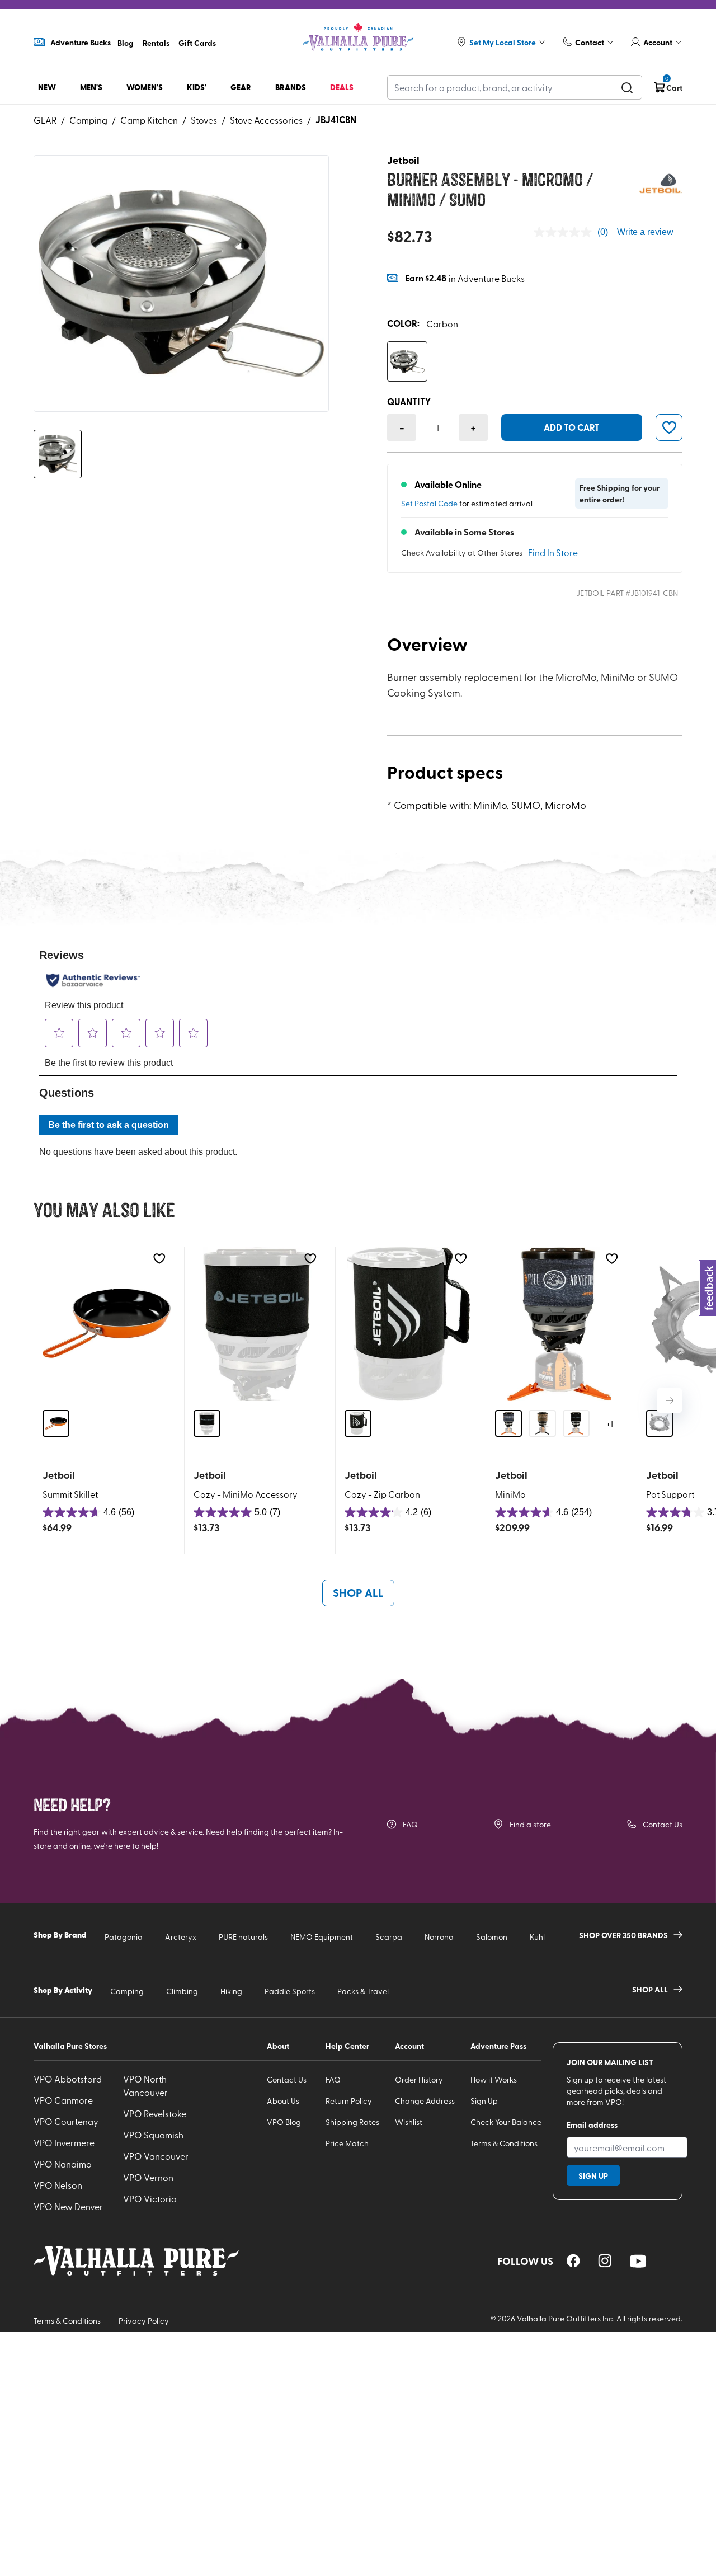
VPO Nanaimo (63, 2164)
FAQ (410, 1824)
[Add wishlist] (159, 1259)
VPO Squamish (153, 2135)
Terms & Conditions (504, 2143)
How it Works (494, 2079)
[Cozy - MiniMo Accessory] (258, 1324)
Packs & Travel (363, 1991)
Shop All (358, 1592)
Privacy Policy (144, 2321)
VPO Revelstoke (155, 2113)
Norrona (439, 1937)
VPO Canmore (63, 2100)
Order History (419, 2079)
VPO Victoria (150, 2198)
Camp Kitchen (149, 120)
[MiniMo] (559, 1324)
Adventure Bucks (81, 42)
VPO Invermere (64, 2142)
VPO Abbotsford (68, 2079)
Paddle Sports (290, 1991)
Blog (126, 43)
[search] (627, 87)
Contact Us (663, 1824)
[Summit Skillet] (107, 1324)
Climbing (182, 1991)
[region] (573, 2261)
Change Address (425, 2101)
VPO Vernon (148, 2177)
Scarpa (389, 1937)
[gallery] (181, 283)
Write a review (645, 232)
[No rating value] (566, 232)
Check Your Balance (506, 2122)
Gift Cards (197, 43)
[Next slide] (670, 1400)
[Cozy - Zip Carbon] (409, 1324)
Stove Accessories (266, 120)
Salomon (492, 1937)
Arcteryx (181, 1937)
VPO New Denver (68, 2206)
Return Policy (349, 2101)
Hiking (231, 1991)
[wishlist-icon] (669, 427)
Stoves (204, 120)
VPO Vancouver (156, 2156)
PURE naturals (243, 1937)
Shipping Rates (352, 2122)
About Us (283, 2101)
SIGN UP (593, 2175)
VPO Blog (284, 2122)
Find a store (530, 1824)
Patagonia (124, 1937)
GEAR (45, 120)
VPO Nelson (58, 2185)
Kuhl (537, 1937)
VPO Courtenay (66, 2121)
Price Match (347, 2143)
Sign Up (484, 2101)
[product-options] (407, 361)
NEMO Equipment (322, 1937)
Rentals (156, 43)
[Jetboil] (660, 183)
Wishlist (409, 2122)
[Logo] (358, 37)
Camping (88, 120)
